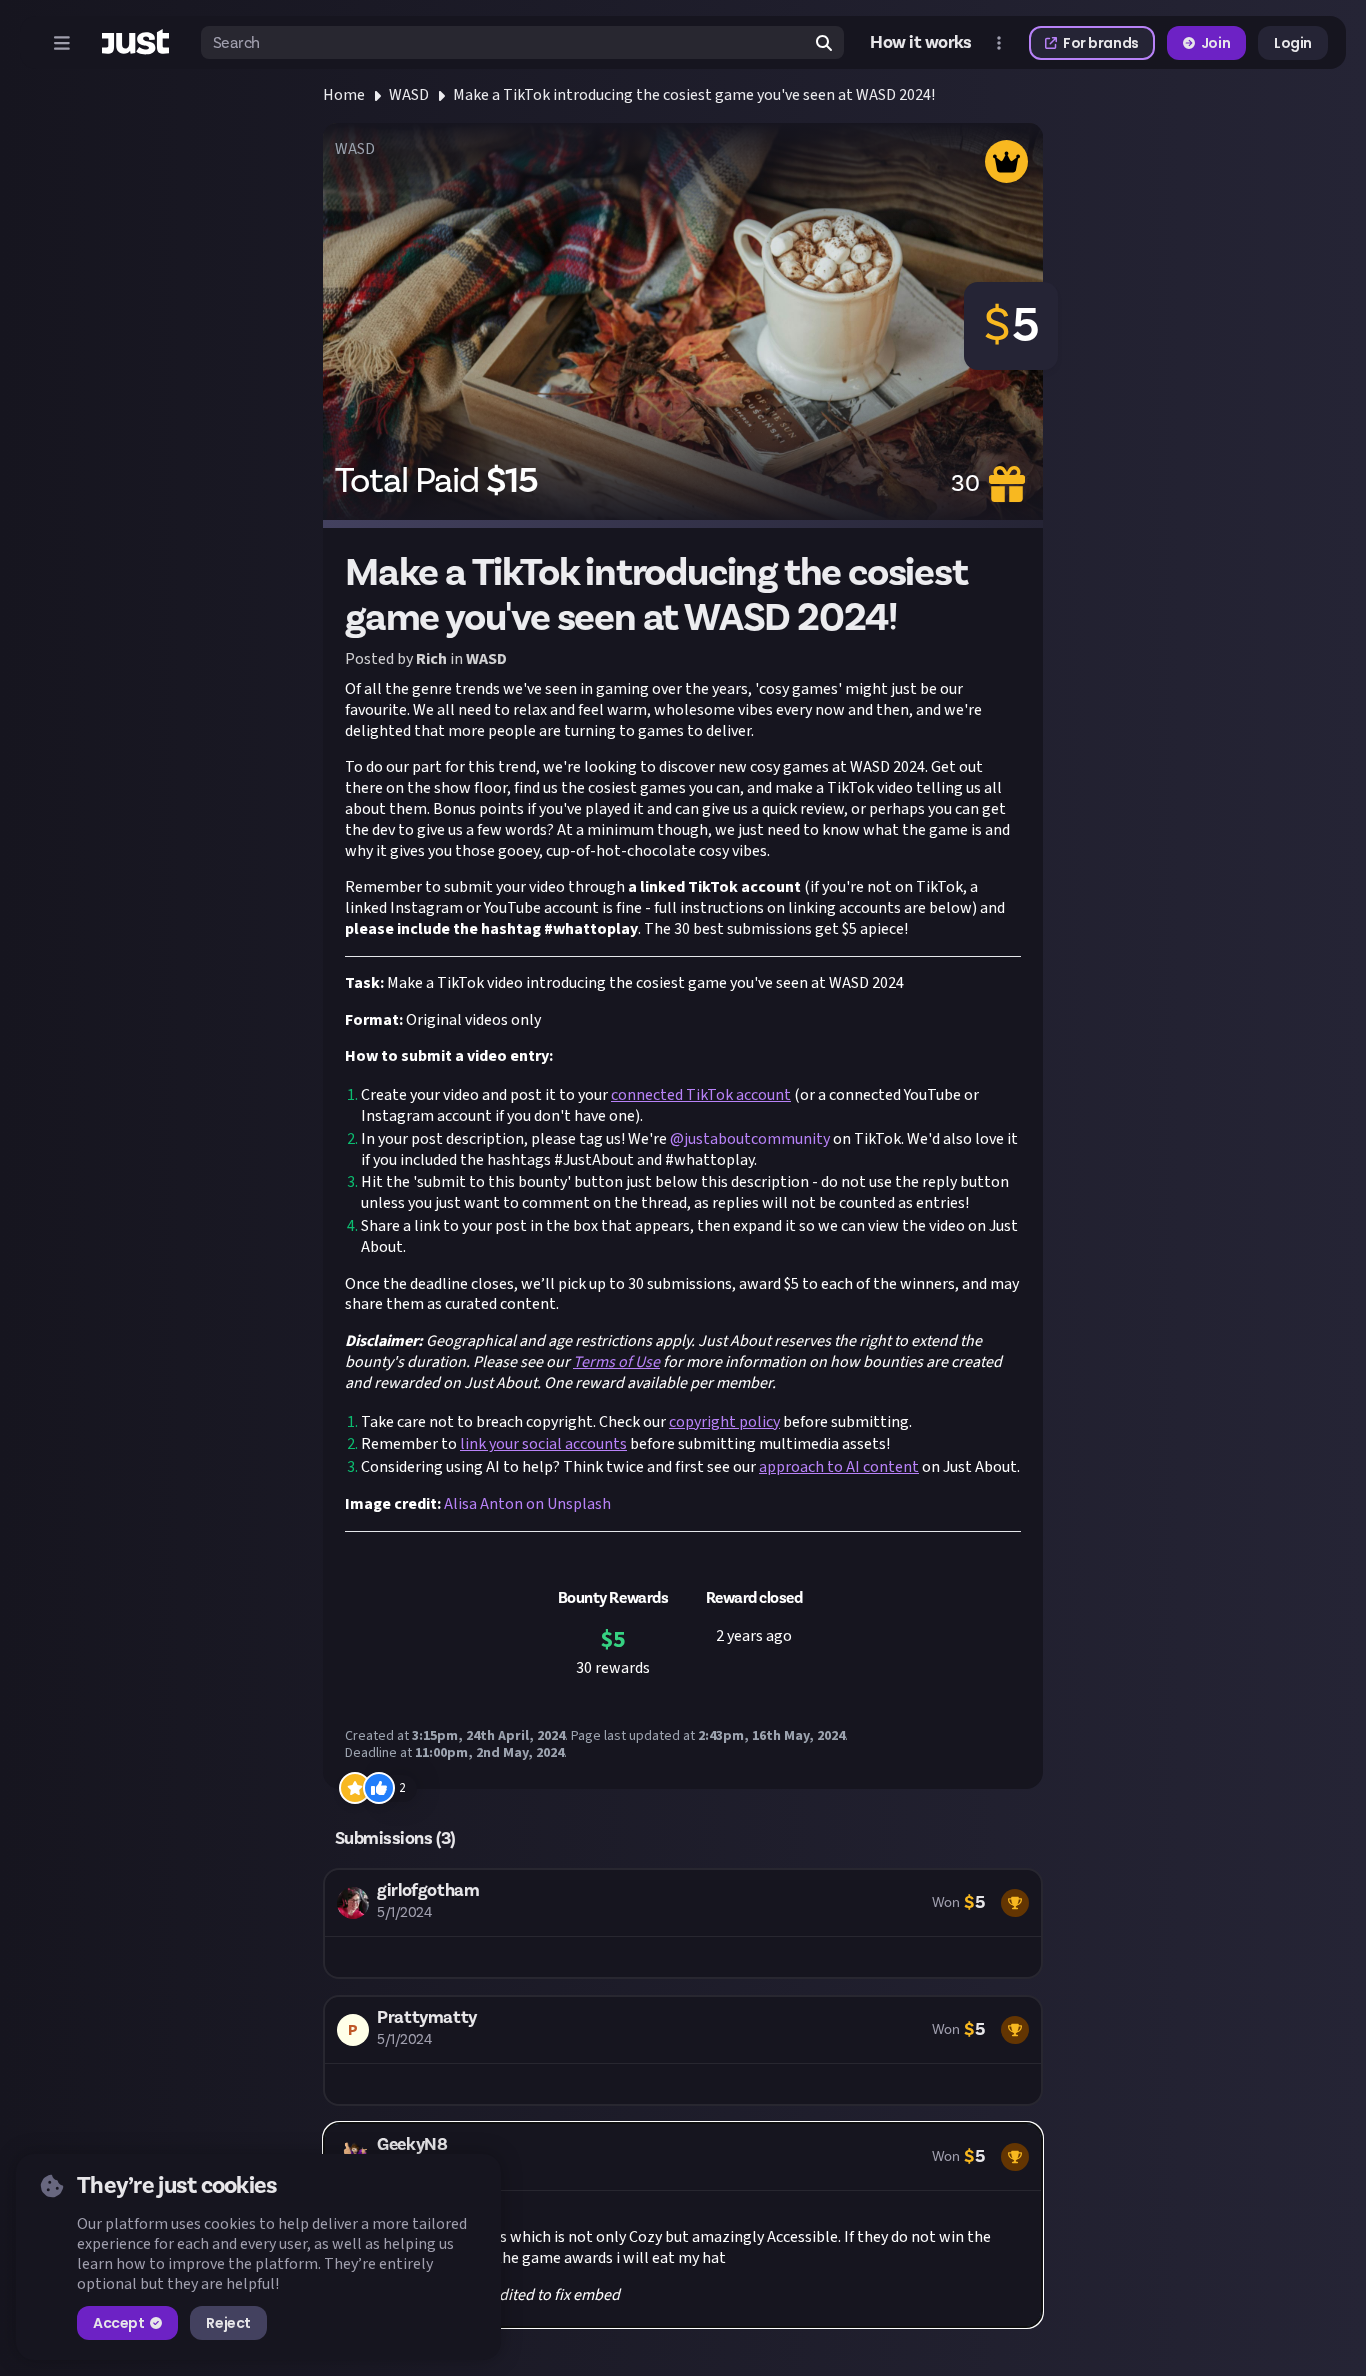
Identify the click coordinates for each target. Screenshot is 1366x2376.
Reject (228, 2323)
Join (1215, 43)
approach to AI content (839, 1467)
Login (1293, 43)
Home (344, 95)
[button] (683, 1923)
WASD (409, 95)
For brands (1101, 43)
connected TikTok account (701, 1095)
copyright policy (724, 1422)
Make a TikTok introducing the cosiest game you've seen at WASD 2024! (694, 95)
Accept (118, 2323)
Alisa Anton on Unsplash (527, 1504)
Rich (431, 659)
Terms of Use (616, 1362)
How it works (921, 43)
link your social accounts (543, 1444)
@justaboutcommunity (750, 1139)
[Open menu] (62, 43)
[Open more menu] (999, 43)
